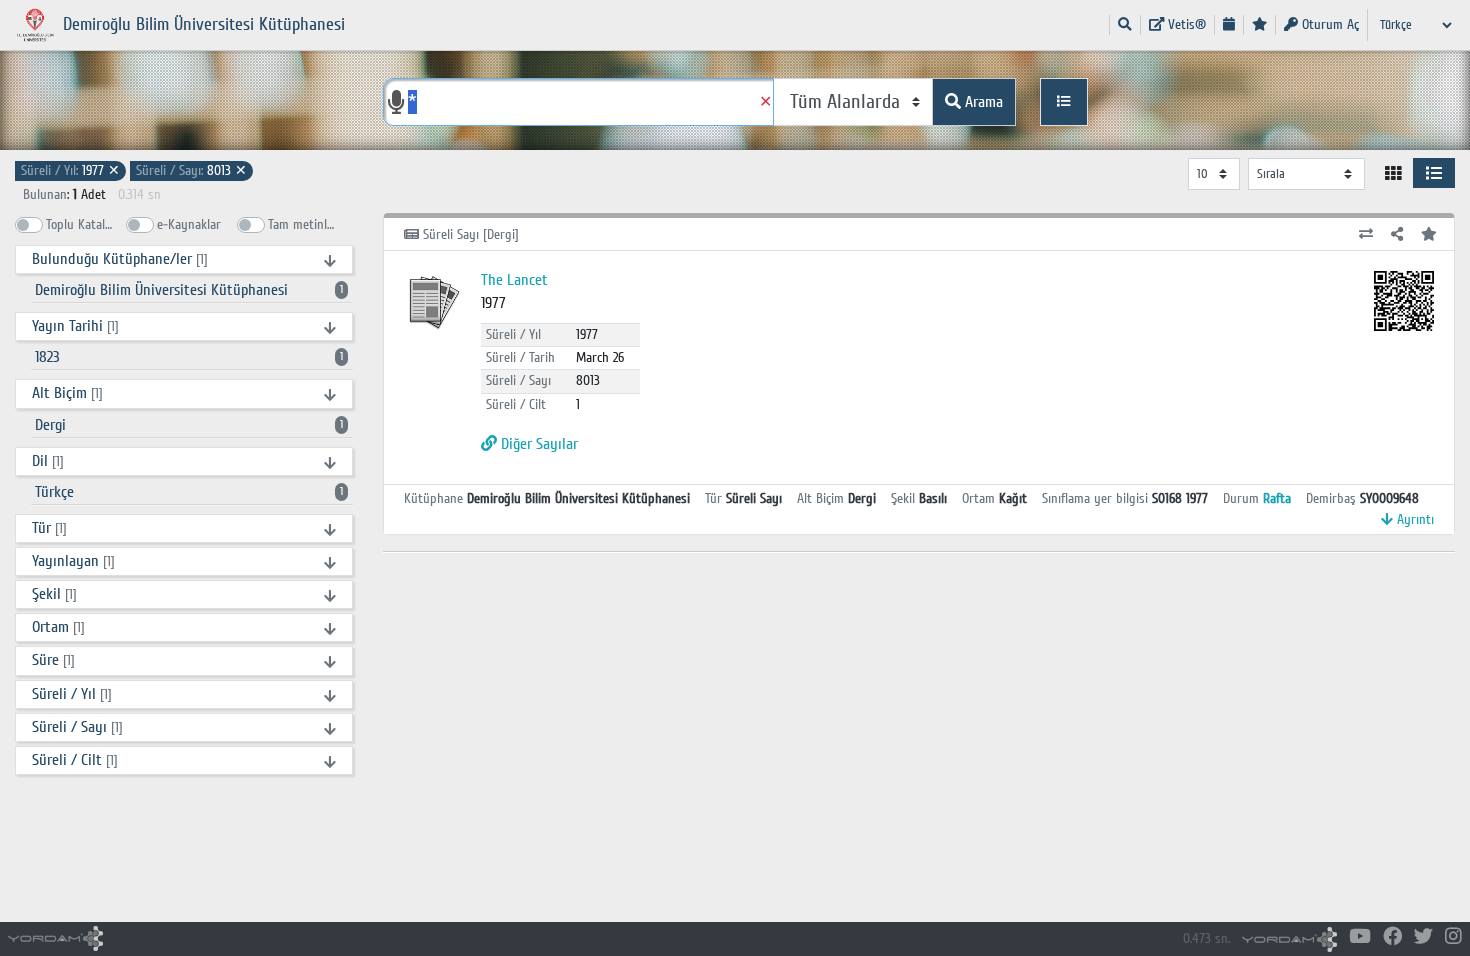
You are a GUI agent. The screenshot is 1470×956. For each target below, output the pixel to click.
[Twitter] (1423, 937)
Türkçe (189, 492)
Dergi (189, 425)
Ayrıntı (1413, 519)
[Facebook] (1392, 937)
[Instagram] (1453, 937)
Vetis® (1185, 24)
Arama (982, 102)
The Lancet (514, 280)
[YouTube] (1360, 937)
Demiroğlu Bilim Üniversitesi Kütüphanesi (189, 290)
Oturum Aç (1328, 24)
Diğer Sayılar (537, 444)
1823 (189, 357)
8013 (191, 170)
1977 (70, 170)
